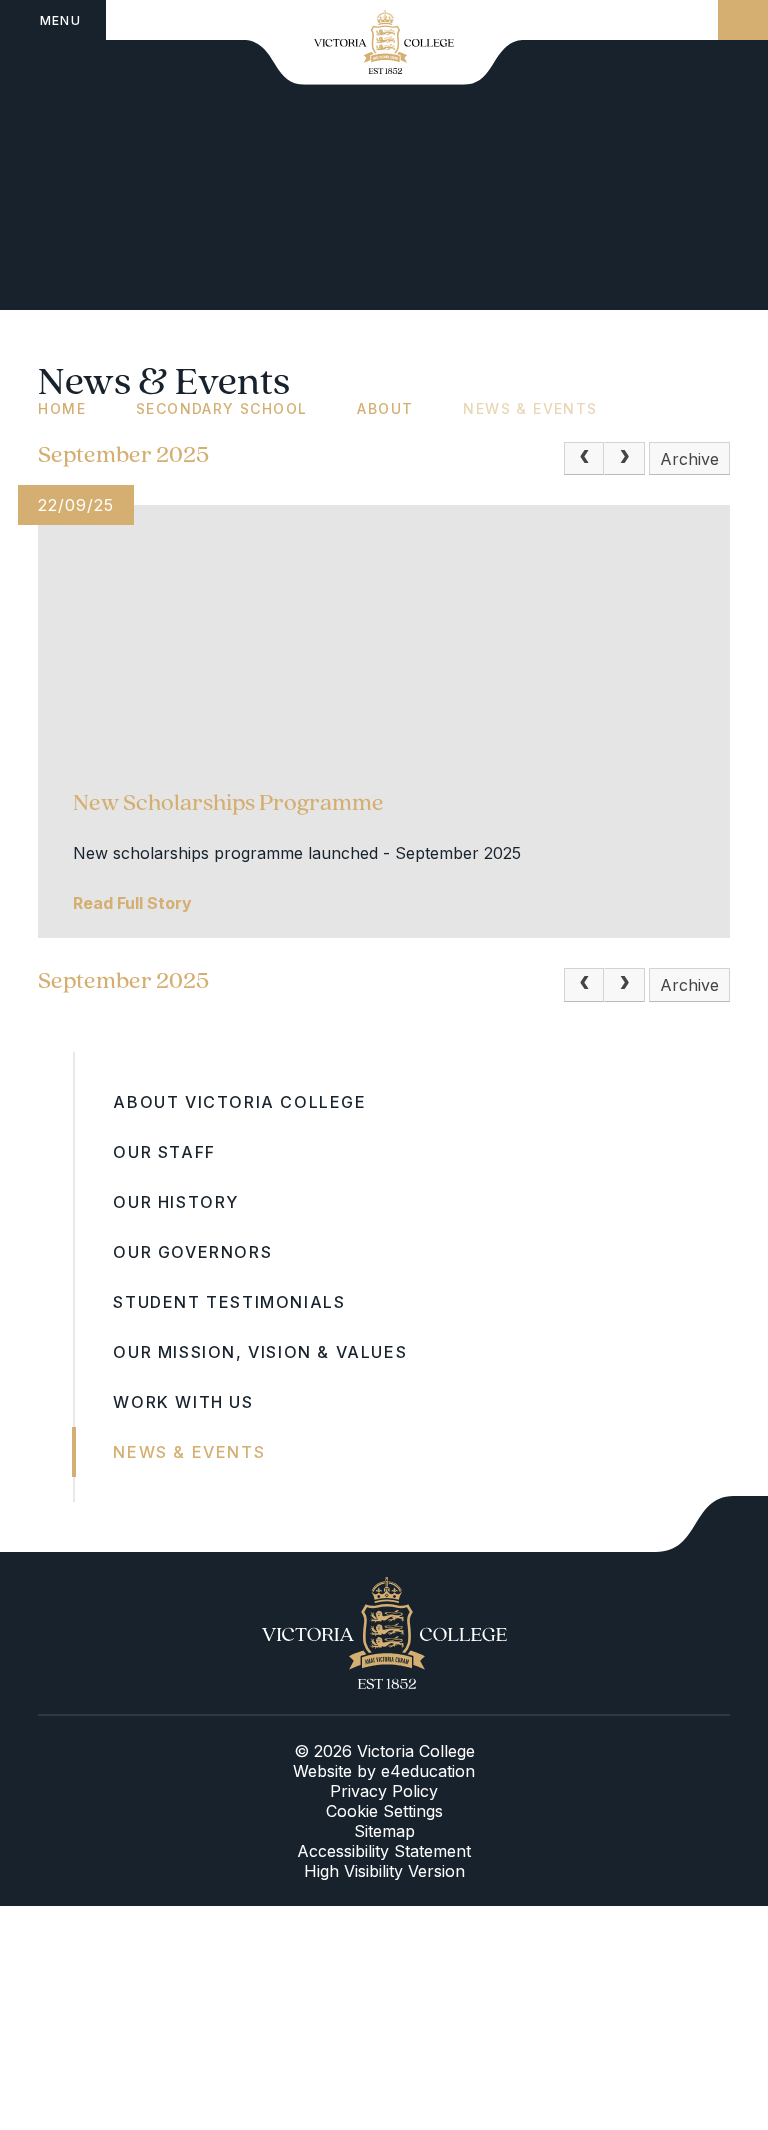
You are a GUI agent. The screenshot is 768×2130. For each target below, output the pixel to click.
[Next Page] (624, 459)
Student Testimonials (229, 1302)
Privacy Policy (384, 1791)
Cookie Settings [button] (384, 1811)
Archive (689, 459)
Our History (176, 1202)
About (385, 408)
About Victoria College (239, 1102)
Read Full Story (132, 903)
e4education (428, 1771)
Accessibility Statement (384, 1851)
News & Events (530, 408)
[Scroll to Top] (712, 1524)
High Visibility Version (384, 1871)
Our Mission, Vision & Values (260, 1352)
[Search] (743, 20)
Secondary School (221, 408)
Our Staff (164, 1152)
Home (62, 408)
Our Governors (192, 1252)
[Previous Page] (584, 459)
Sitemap (384, 1831)
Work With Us (183, 1402)
